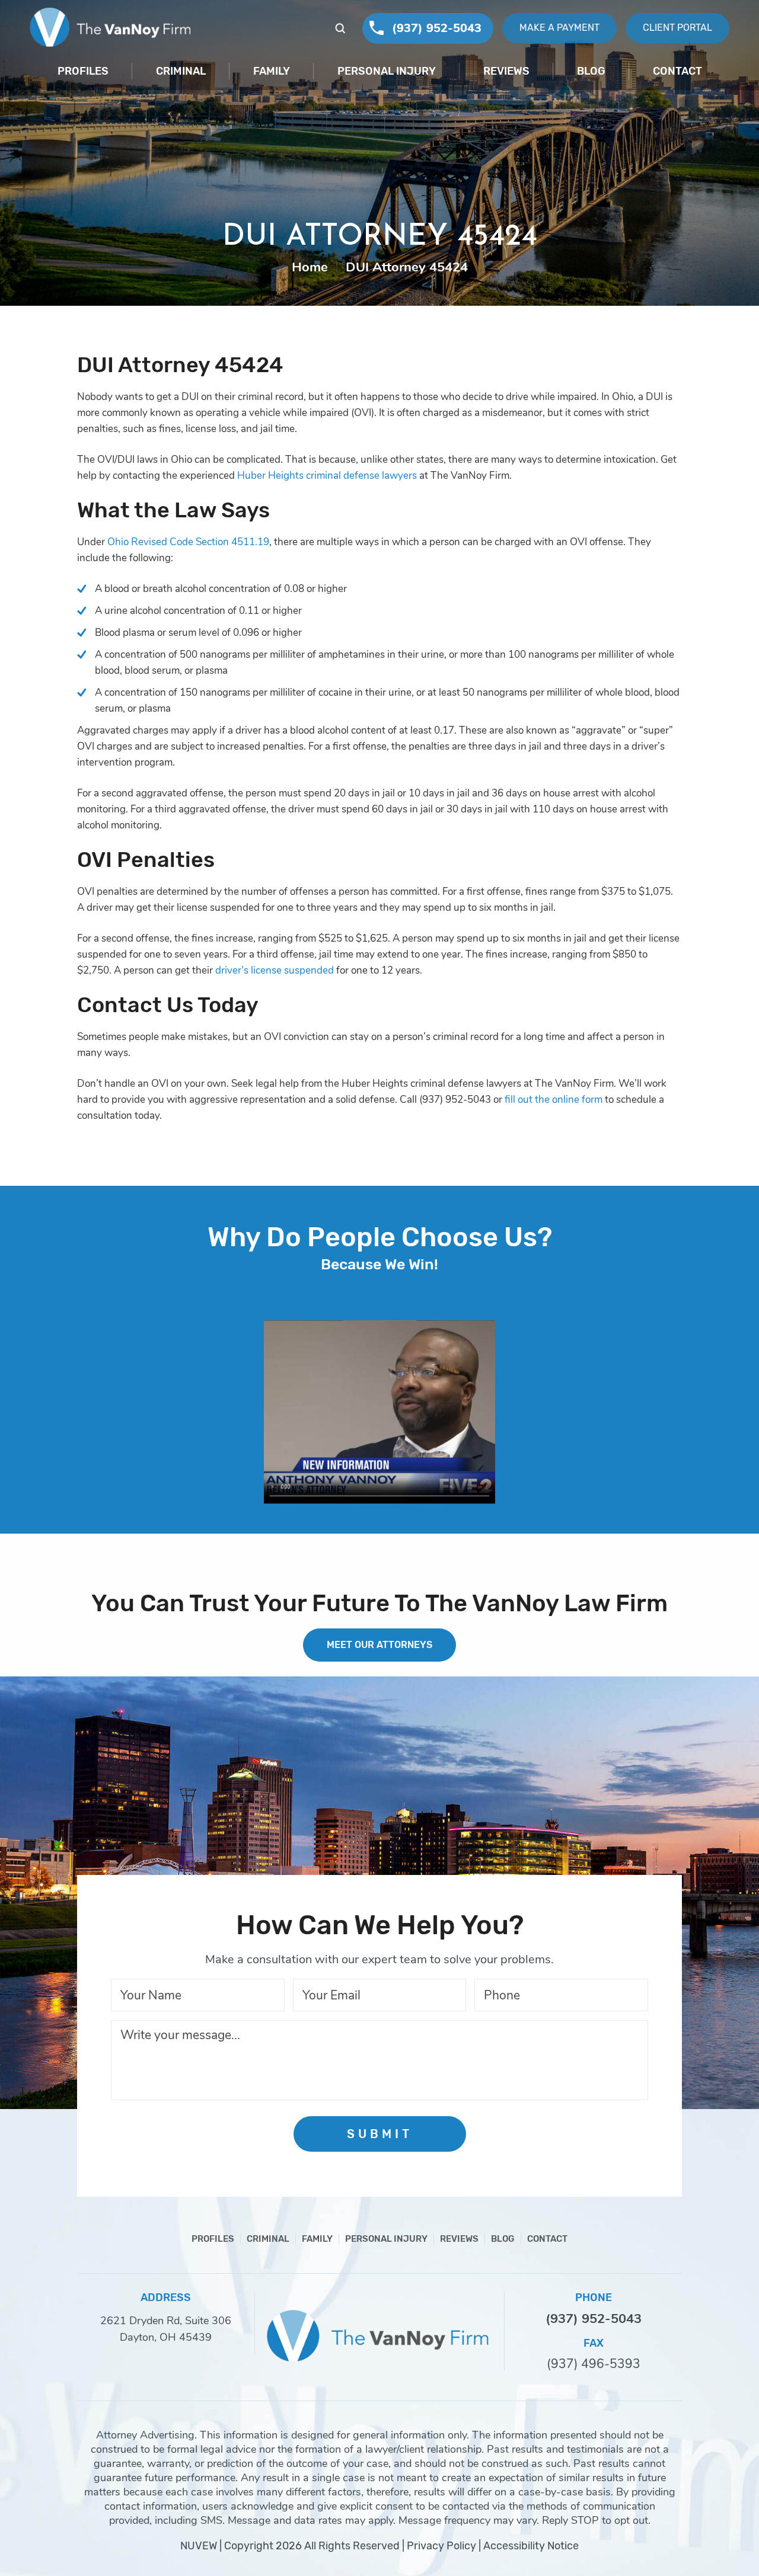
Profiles (83, 71)
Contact (677, 71)
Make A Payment (559, 28)
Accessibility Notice (531, 2546)
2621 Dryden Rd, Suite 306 (166, 2321)
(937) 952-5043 (437, 28)
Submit (380, 2134)
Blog (591, 71)
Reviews (506, 71)
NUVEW (199, 2546)
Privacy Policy (441, 2546)
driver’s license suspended (273, 970)
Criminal (181, 71)
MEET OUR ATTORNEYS (379, 1645)
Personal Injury (387, 71)
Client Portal (677, 28)
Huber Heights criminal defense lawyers (327, 476)
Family (272, 71)
